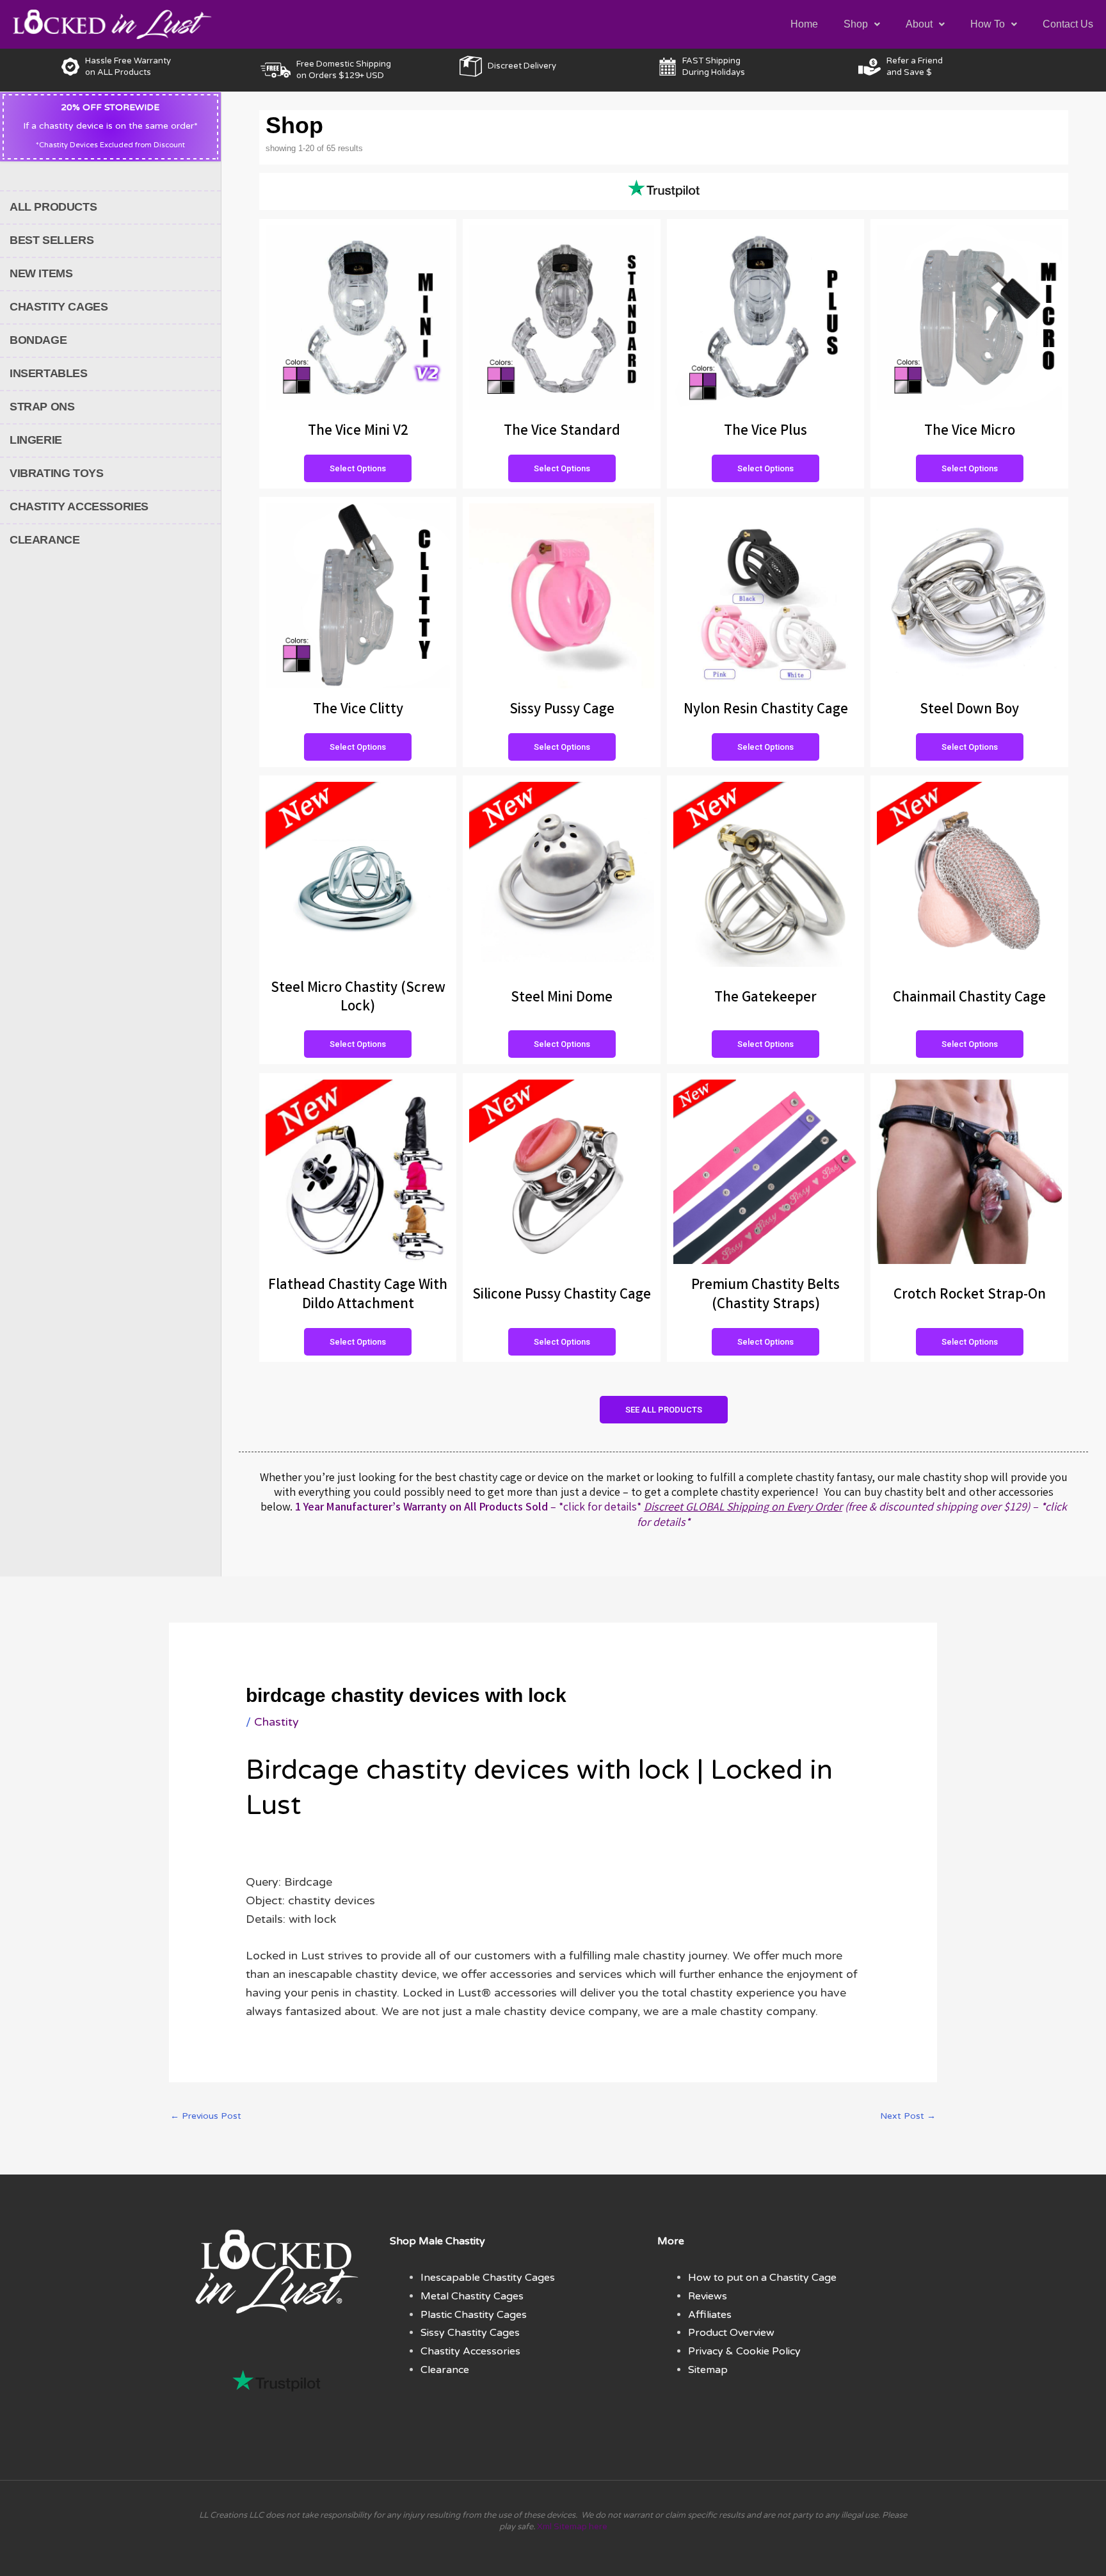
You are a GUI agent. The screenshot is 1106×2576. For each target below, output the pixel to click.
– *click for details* (468, 1508)
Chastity (276, 1722)
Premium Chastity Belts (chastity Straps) (765, 1296)
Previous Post (206, 2116)
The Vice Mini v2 (358, 432)
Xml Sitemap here (572, 2527)
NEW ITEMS (41, 273)
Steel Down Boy (969, 710)
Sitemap (708, 2370)
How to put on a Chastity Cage (762, 2278)
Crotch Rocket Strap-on (970, 1296)
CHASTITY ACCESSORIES (79, 506)
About (919, 24)
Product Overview (731, 2333)
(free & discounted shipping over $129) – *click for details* (852, 1515)
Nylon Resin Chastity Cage (766, 710)
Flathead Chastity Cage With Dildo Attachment (358, 1296)
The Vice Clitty (358, 710)
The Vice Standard (562, 432)
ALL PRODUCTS (53, 207)
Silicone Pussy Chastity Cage (562, 1296)
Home (804, 24)
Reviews (708, 2296)
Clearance (445, 2370)
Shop (856, 24)
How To (988, 24)
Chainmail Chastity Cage (969, 999)
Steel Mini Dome (562, 999)
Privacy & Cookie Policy (744, 2351)
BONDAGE (38, 340)
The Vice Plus (765, 432)
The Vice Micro (970, 432)
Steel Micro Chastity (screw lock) (358, 999)
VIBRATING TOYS (56, 473)
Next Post (908, 2116)
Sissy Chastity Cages (470, 2333)
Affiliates (710, 2315)
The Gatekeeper (765, 999)
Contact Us (1068, 24)
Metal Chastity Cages (472, 2296)
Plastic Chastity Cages (474, 2315)
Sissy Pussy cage (562, 710)
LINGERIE (36, 440)
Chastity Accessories (470, 2351)
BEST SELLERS (52, 240)
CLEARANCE (44, 540)
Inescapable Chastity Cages (488, 2278)
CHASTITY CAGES (59, 307)
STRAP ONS (42, 407)
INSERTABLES (49, 373)
